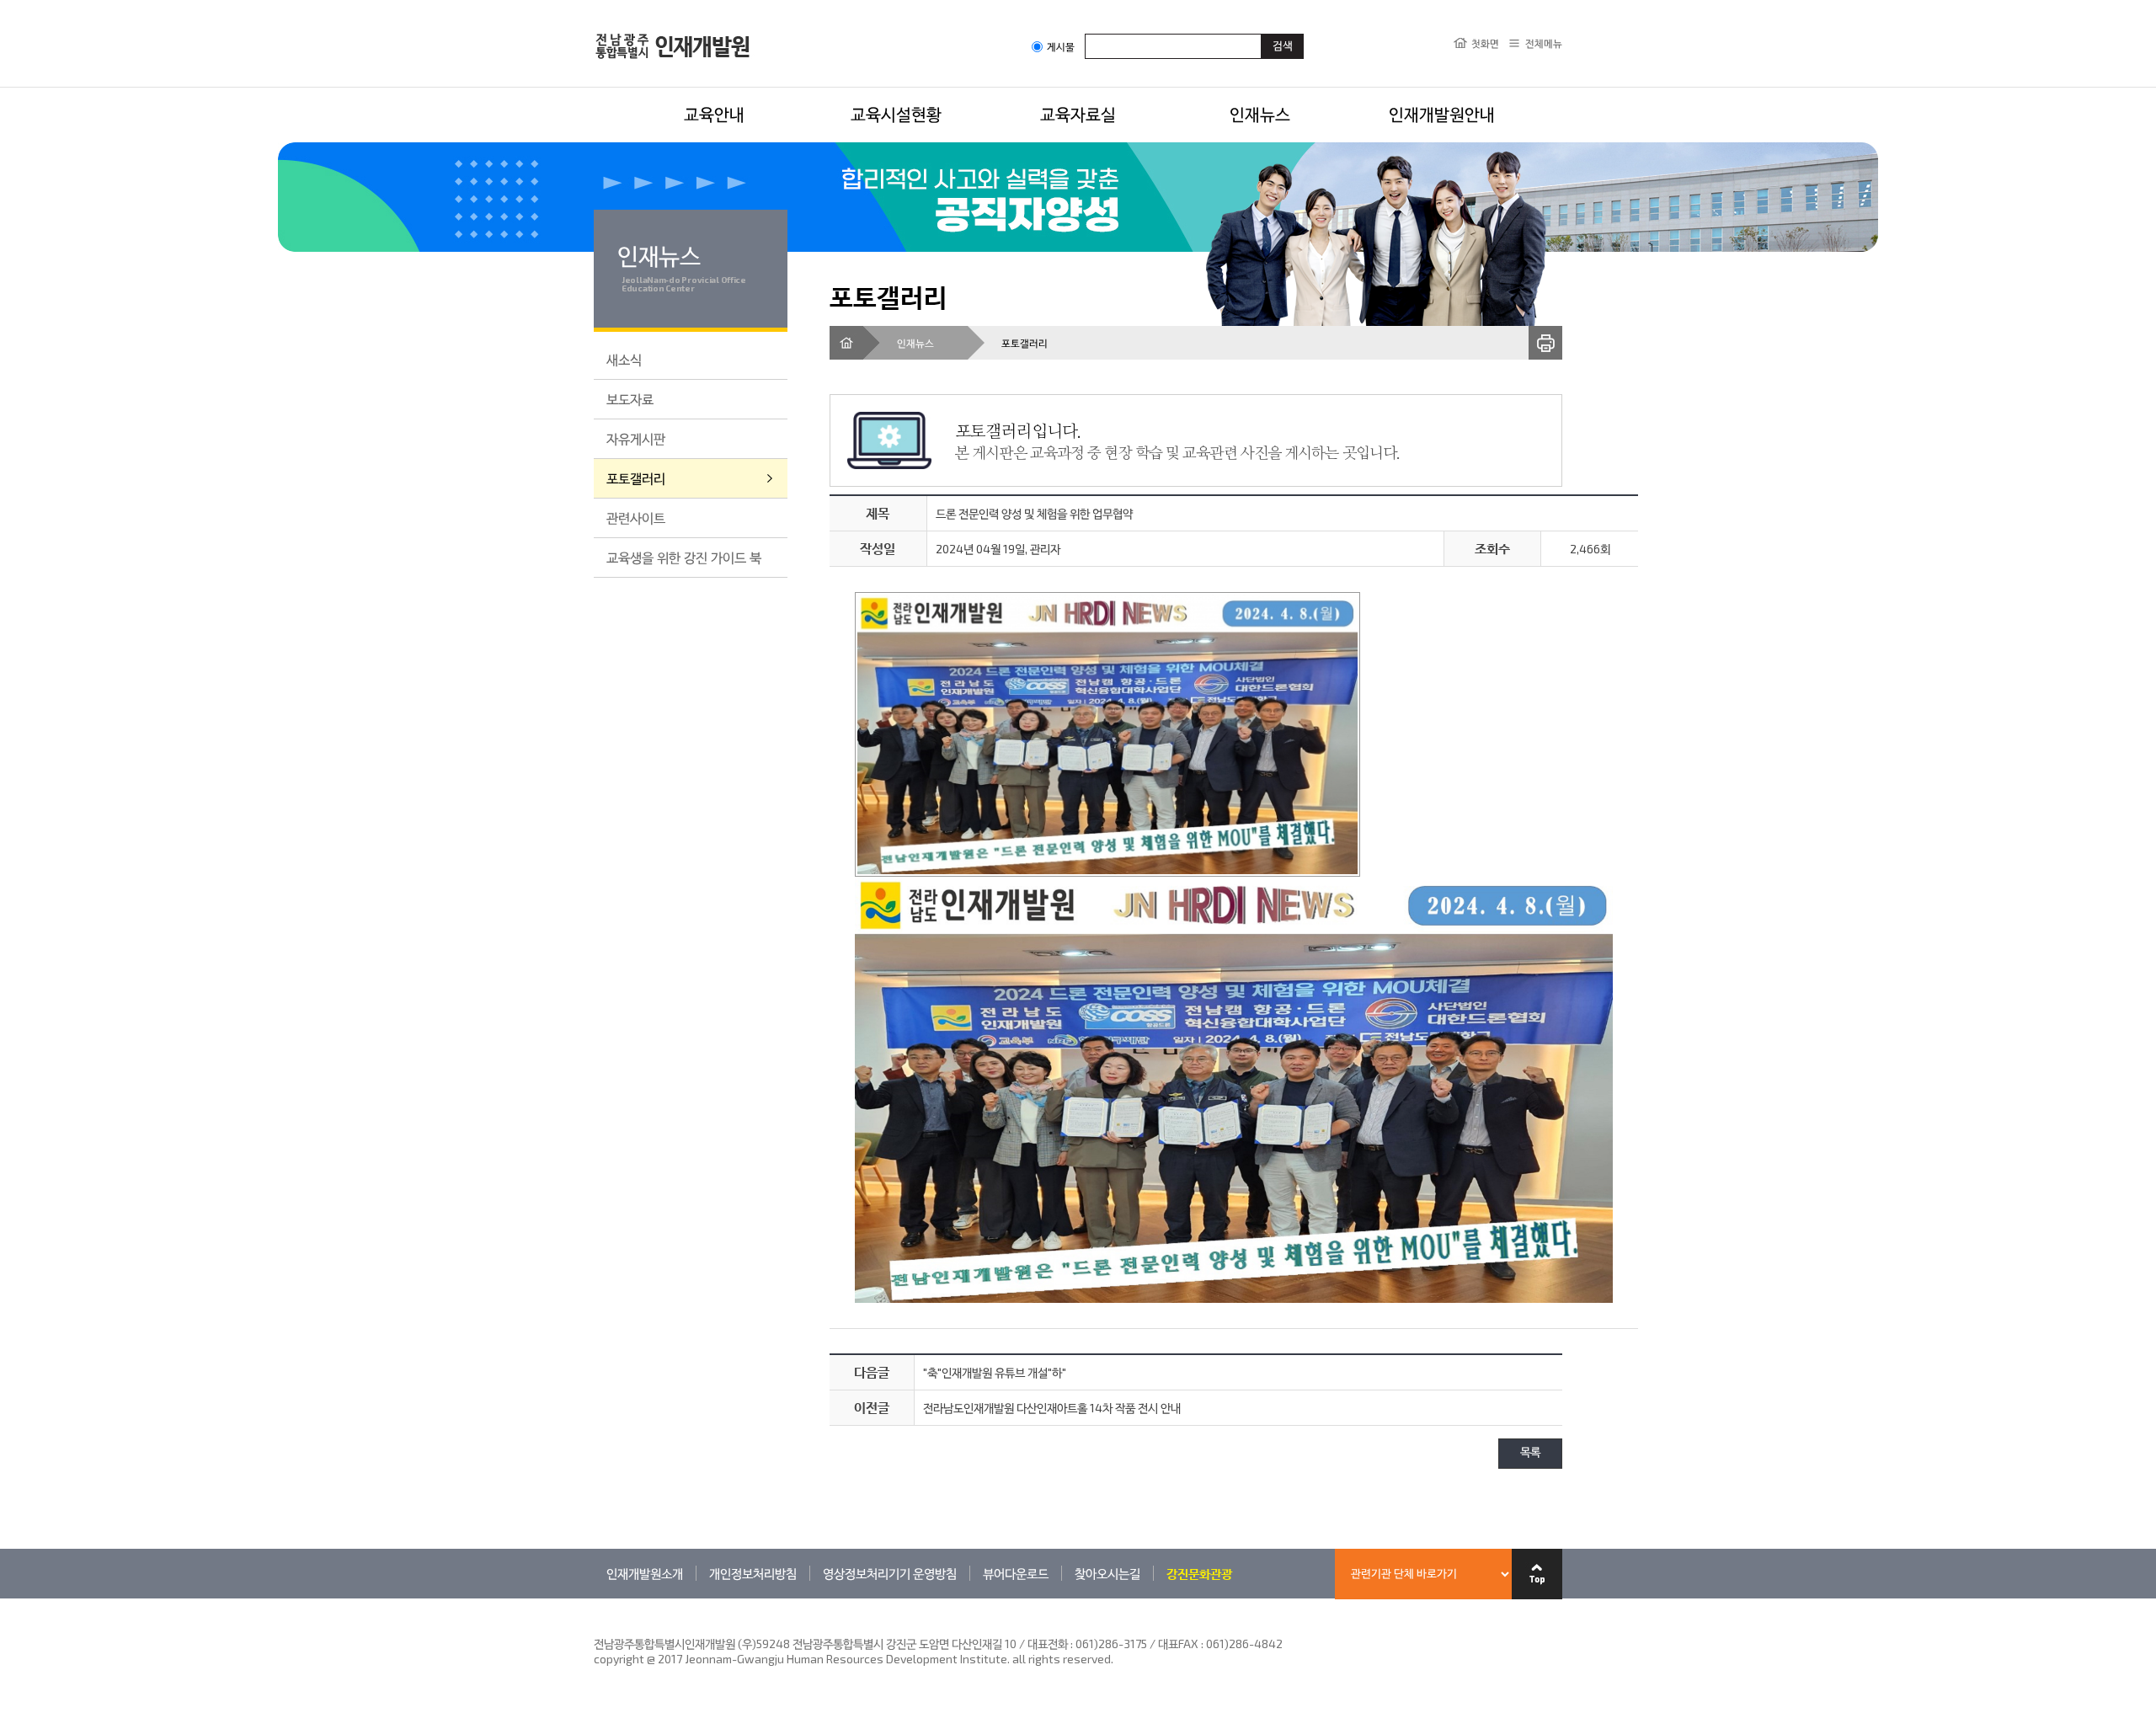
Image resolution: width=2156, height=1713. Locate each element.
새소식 (624, 359)
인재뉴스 (1260, 114)
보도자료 (630, 399)
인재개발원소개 (645, 1573)
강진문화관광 (1199, 1573)
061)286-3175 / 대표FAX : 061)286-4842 (1179, 1644)
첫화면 (1485, 43)
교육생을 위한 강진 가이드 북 (684, 557)
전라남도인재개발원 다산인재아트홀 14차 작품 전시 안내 (1052, 1408)
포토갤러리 (636, 478)
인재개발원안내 (1442, 114)
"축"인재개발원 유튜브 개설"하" (995, 1372)
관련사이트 (636, 518)
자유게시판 (636, 438)
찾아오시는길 (1107, 1573)
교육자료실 (1078, 114)
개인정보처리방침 (753, 1573)
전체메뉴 (1544, 43)
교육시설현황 (896, 114)
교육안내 (714, 114)
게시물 (1061, 47)
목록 (1530, 1453)
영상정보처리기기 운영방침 (890, 1573)
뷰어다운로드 (1016, 1573)
